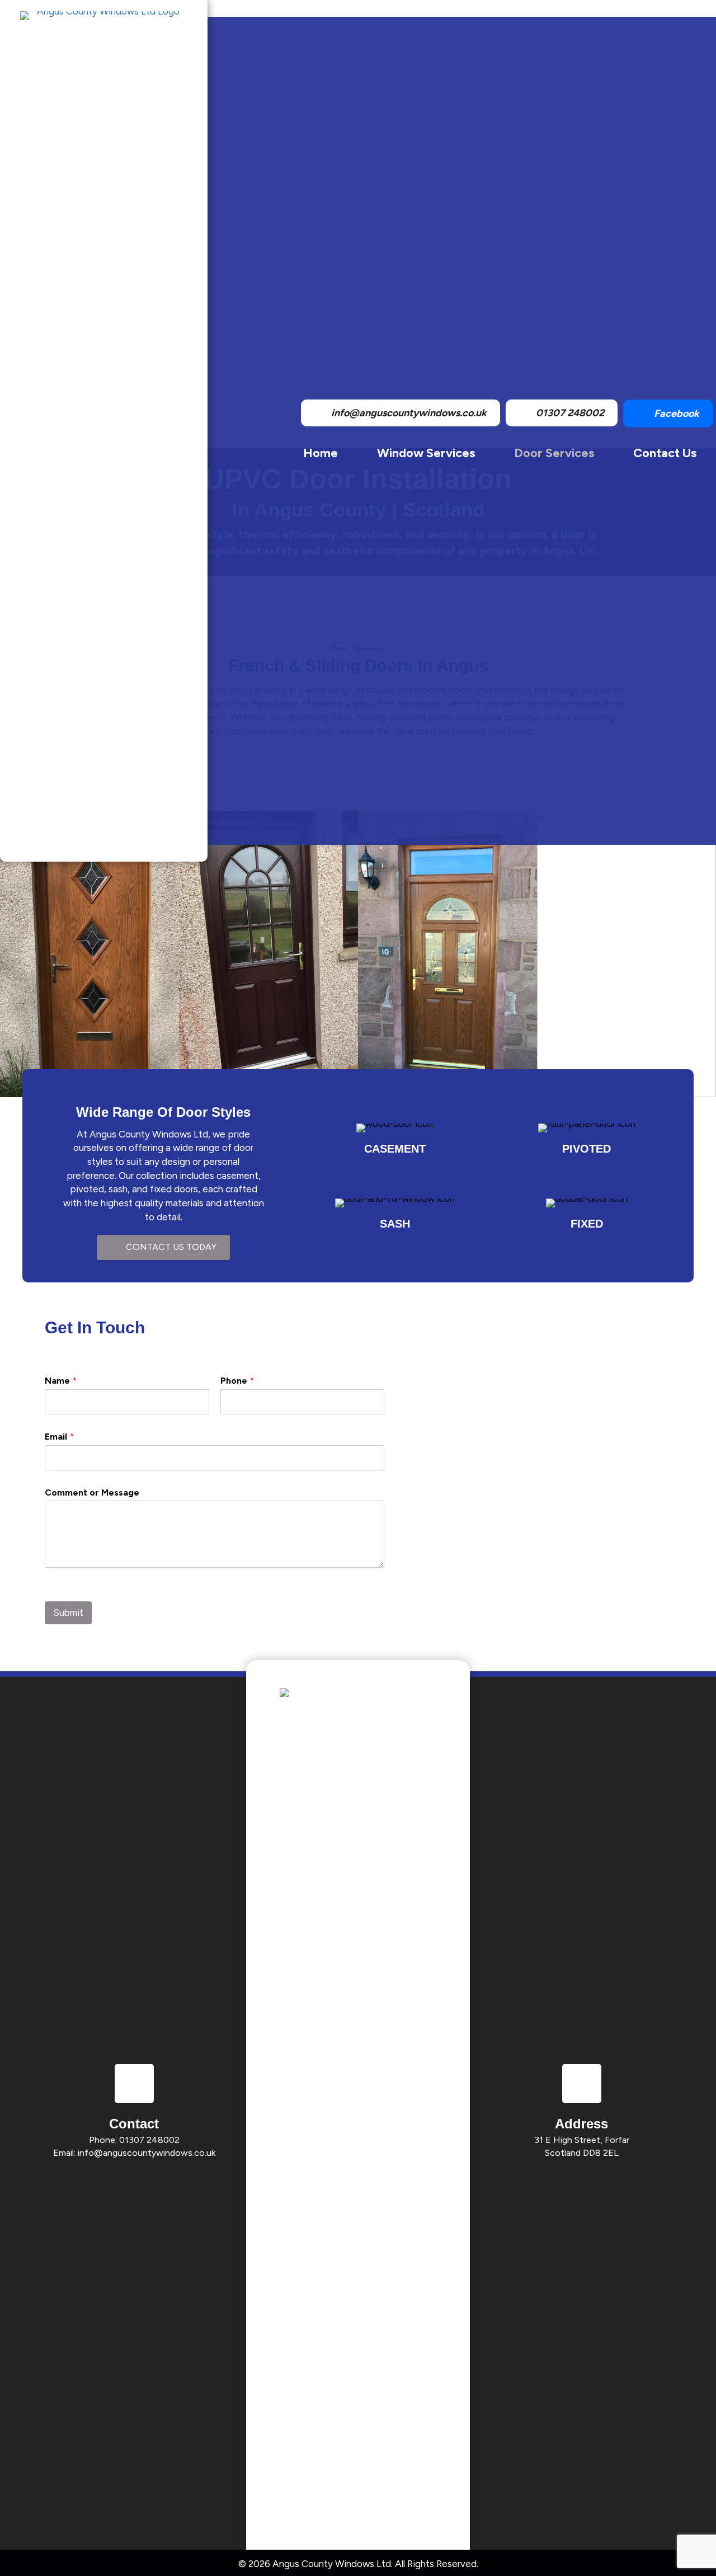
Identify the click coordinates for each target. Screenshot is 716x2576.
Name (61, 1381)
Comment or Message (92, 1493)
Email (59, 1437)
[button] (163, 1247)
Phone (237, 1381)
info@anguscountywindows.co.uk (147, 2153)
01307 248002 (149, 2140)
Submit (68, 1613)
